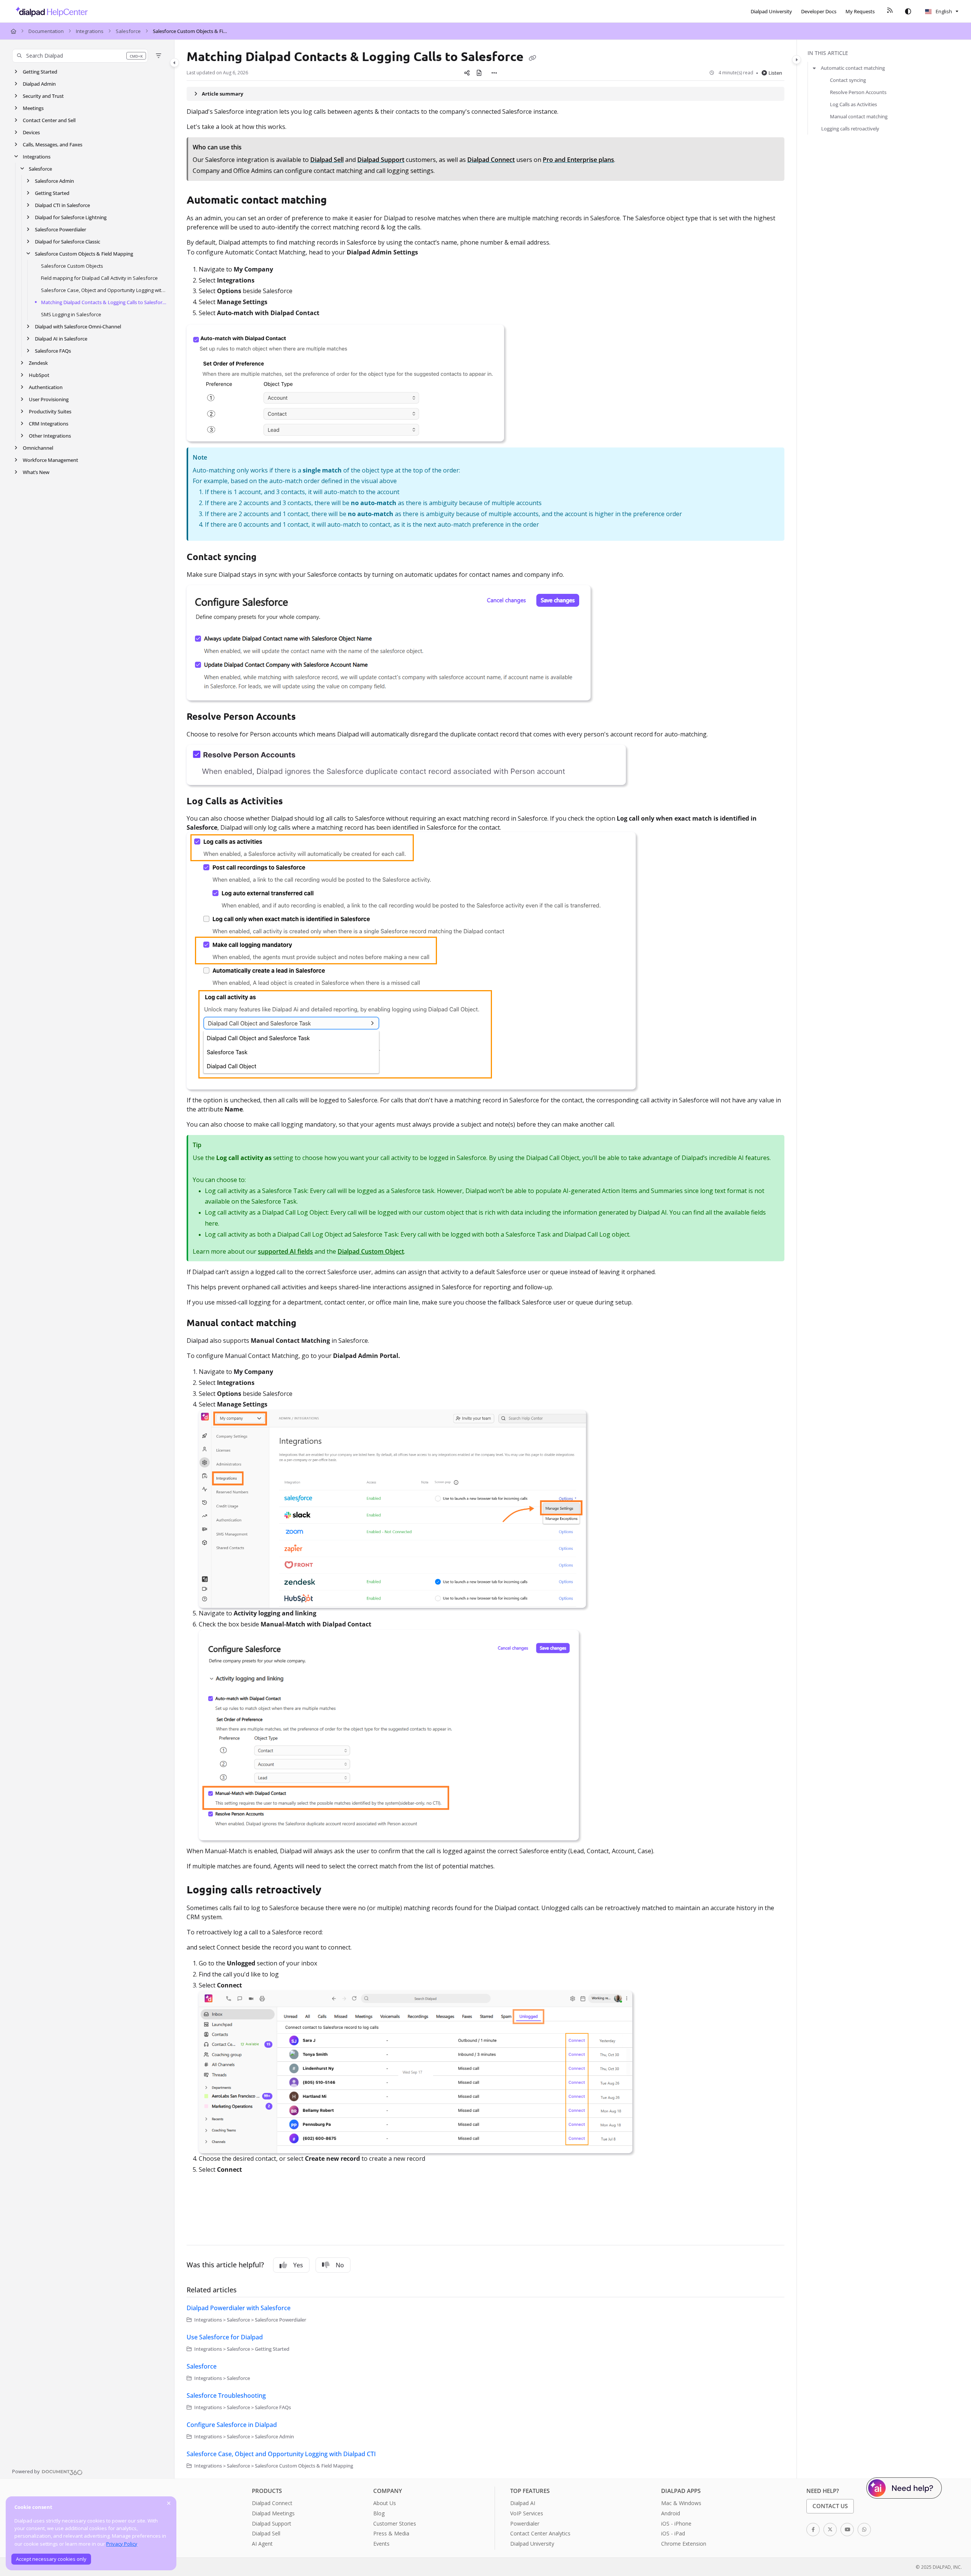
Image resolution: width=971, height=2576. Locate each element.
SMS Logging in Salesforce (71, 314)
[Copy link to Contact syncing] (269, 558)
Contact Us (830, 2506)
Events (381, 2544)
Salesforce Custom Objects (72, 266)
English (943, 11)
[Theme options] (908, 11)
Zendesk (38, 363)
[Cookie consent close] (169, 2503)
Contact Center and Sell (49, 120)
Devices (31, 132)
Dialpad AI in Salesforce (61, 339)
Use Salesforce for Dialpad (225, 2337)
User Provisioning (49, 399)
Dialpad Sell (266, 2533)
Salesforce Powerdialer (60, 229)
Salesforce (128, 31)
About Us (385, 2503)
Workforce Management (50, 460)
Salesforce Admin (54, 181)
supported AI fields (285, 1251)
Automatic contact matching (853, 68)
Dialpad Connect (272, 2503)
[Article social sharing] (467, 73)
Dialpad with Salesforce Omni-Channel (78, 327)
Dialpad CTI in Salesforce (62, 205)
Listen (775, 73)
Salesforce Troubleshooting (226, 2395)
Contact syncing (848, 80)
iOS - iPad (673, 2533)
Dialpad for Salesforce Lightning (71, 217)
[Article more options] (494, 73)
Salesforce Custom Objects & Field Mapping (191, 31)
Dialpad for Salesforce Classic (68, 242)
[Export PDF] (479, 73)
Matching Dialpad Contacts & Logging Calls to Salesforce (104, 302)
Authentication (46, 387)
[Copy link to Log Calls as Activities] (295, 802)
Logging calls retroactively (850, 129)
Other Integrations (50, 436)
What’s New (36, 472)
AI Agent (262, 2544)
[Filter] (159, 56)
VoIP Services (527, 2513)
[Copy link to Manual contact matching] (308, 1324)
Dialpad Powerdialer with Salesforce (239, 2308)
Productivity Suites (50, 411)
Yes (298, 2265)
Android (671, 2513)
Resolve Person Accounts (858, 92)
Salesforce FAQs (53, 351)
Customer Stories (395, 2523)
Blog (379, 2513)
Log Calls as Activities (853, 104)
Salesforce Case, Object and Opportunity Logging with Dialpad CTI (104, 290)
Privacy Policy (122, 2544)
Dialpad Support (272, 2523)
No (340, 2265)
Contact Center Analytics (540, 2533)
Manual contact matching (859, 116)
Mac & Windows (681, 2503)
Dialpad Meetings (273, 2513)
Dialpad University (532, 2544)
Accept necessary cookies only (51, 2559)
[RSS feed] (890, 11)
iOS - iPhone (676, 2523)
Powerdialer (525, 2523)
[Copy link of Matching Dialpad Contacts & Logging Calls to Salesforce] (533, 58)
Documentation (46, 31)
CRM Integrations (49, 424)
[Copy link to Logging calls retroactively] (333, 1891)
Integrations (90, 31)
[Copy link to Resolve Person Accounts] (308, 717)
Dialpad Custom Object (371, 1251)
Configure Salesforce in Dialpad (232, 2425)
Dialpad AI (523, 2503)
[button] (80, 56)
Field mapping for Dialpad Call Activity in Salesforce (99, 278)
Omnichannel (38, 448)
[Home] (49, 11)
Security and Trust (43, 96)
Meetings (33, 108)
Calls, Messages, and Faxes (53, 144)
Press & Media (391, 2533)
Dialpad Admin (39, 84)
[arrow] (814, 68)
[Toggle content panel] (797, 60)
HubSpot (39, 375)
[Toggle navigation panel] (174, 63)
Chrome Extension (684, 2544)
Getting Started (40, 72)
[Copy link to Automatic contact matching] (339, 201)
